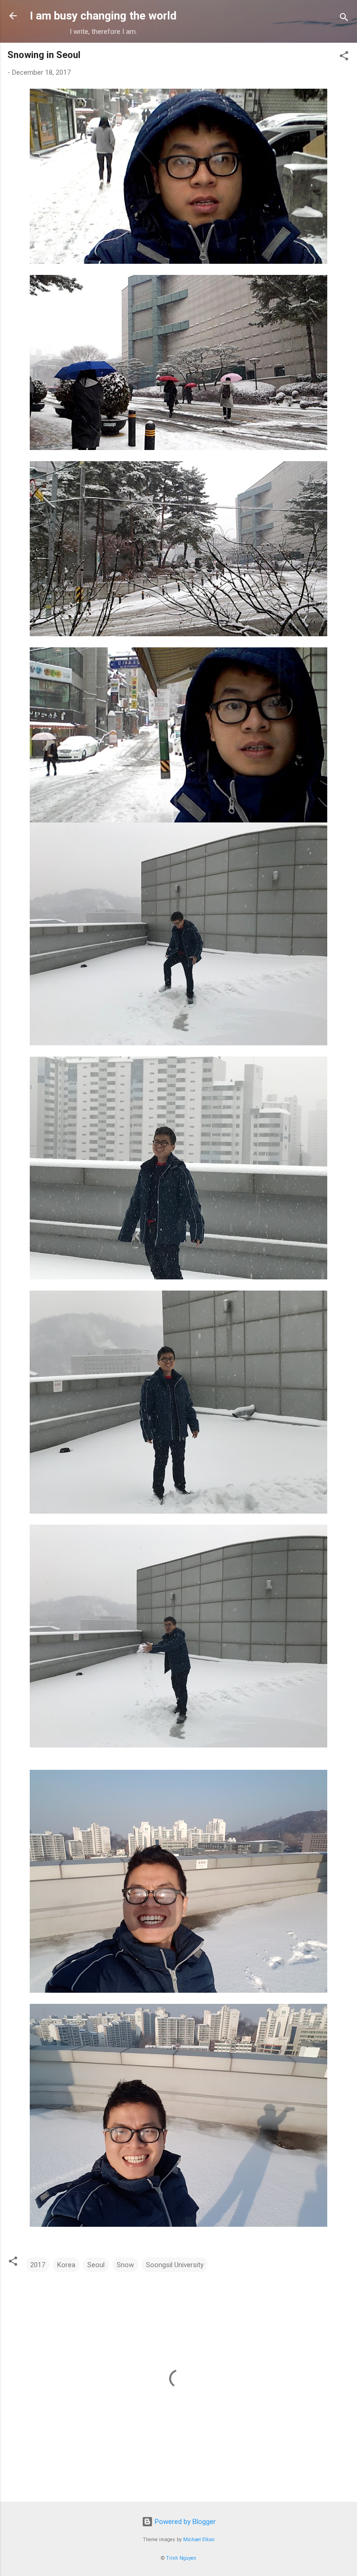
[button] (344, 57)
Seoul (96, 2265)
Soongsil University (175, 2265)
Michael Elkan (199, 2540)
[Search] (344, 19)
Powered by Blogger (184, 2522)
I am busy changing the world (103, 16)
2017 (38, 2265)
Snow (125, 2265)
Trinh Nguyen (181, 2558)
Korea (66, 2265)
